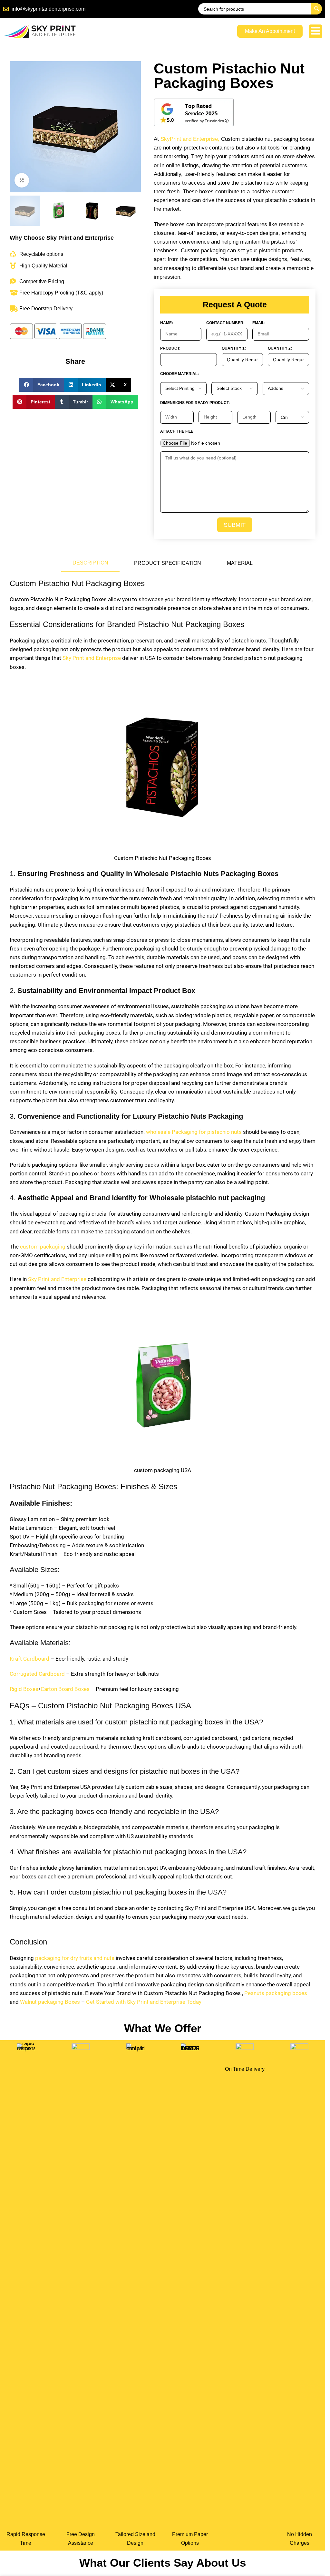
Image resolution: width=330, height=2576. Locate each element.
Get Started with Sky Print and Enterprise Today (144, 2002)
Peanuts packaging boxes (276, 1993)
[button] (42, 385)
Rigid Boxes (24, 1689)
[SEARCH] (316, 9)
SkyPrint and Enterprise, (190, 139)
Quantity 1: (234, 348)
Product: (170, 348)
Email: (259, 323)
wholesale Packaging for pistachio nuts (193, 1132)
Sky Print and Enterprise (92, 658)
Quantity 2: (280, 348)
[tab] (90, 563)
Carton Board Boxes (65, 1689)
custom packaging (43, 1247)
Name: (167, 323)
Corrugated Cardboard (37, 1674)
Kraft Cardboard (29, 1659)
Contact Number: (225, 323)
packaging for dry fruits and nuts (75, 1958)
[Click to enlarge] (22, 180)
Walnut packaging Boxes (50, 2002)
